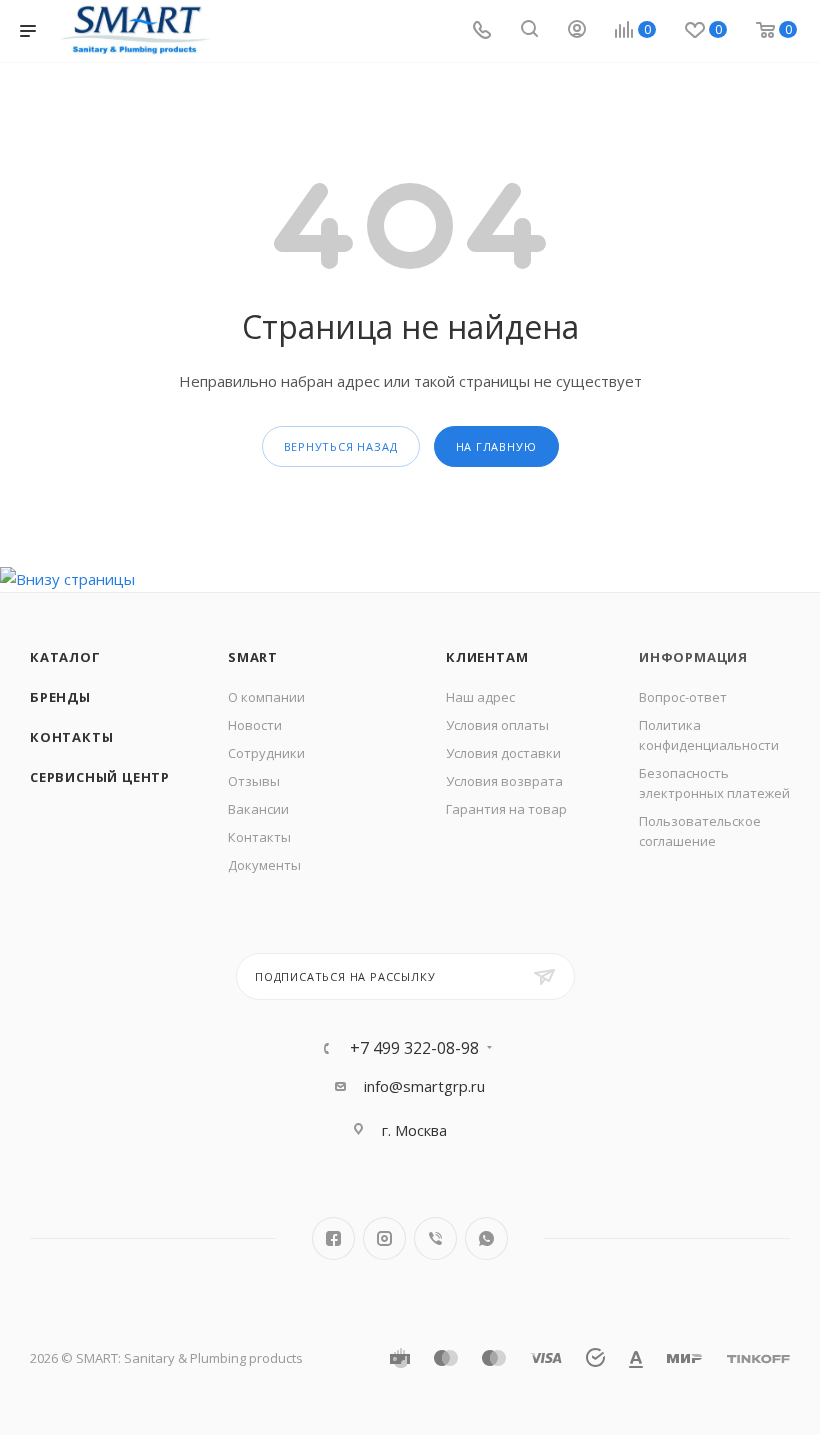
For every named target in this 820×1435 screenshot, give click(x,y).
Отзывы (254, 781)
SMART (253, 657)
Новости (255, 725)
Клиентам (487, 657)
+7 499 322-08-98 (414, 1048)
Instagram (384, 1238)
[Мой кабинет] (577, 31)
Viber (435, 1238)
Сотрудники (266, 753)
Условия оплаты (497, 725)
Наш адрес (480, 697)
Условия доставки (503, 753)
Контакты (71, 737)
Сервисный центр (100, 777)
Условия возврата (504, 781)
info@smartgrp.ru (424, 1086)
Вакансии (258, 809)
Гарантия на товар (506, 809)
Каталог (65, 657)
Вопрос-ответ (683, 697)
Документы (264, 865)
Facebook (333, 1238)
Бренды (60, 697)
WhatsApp (486, 1238)
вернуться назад (341, 446)
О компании (266, 697)
